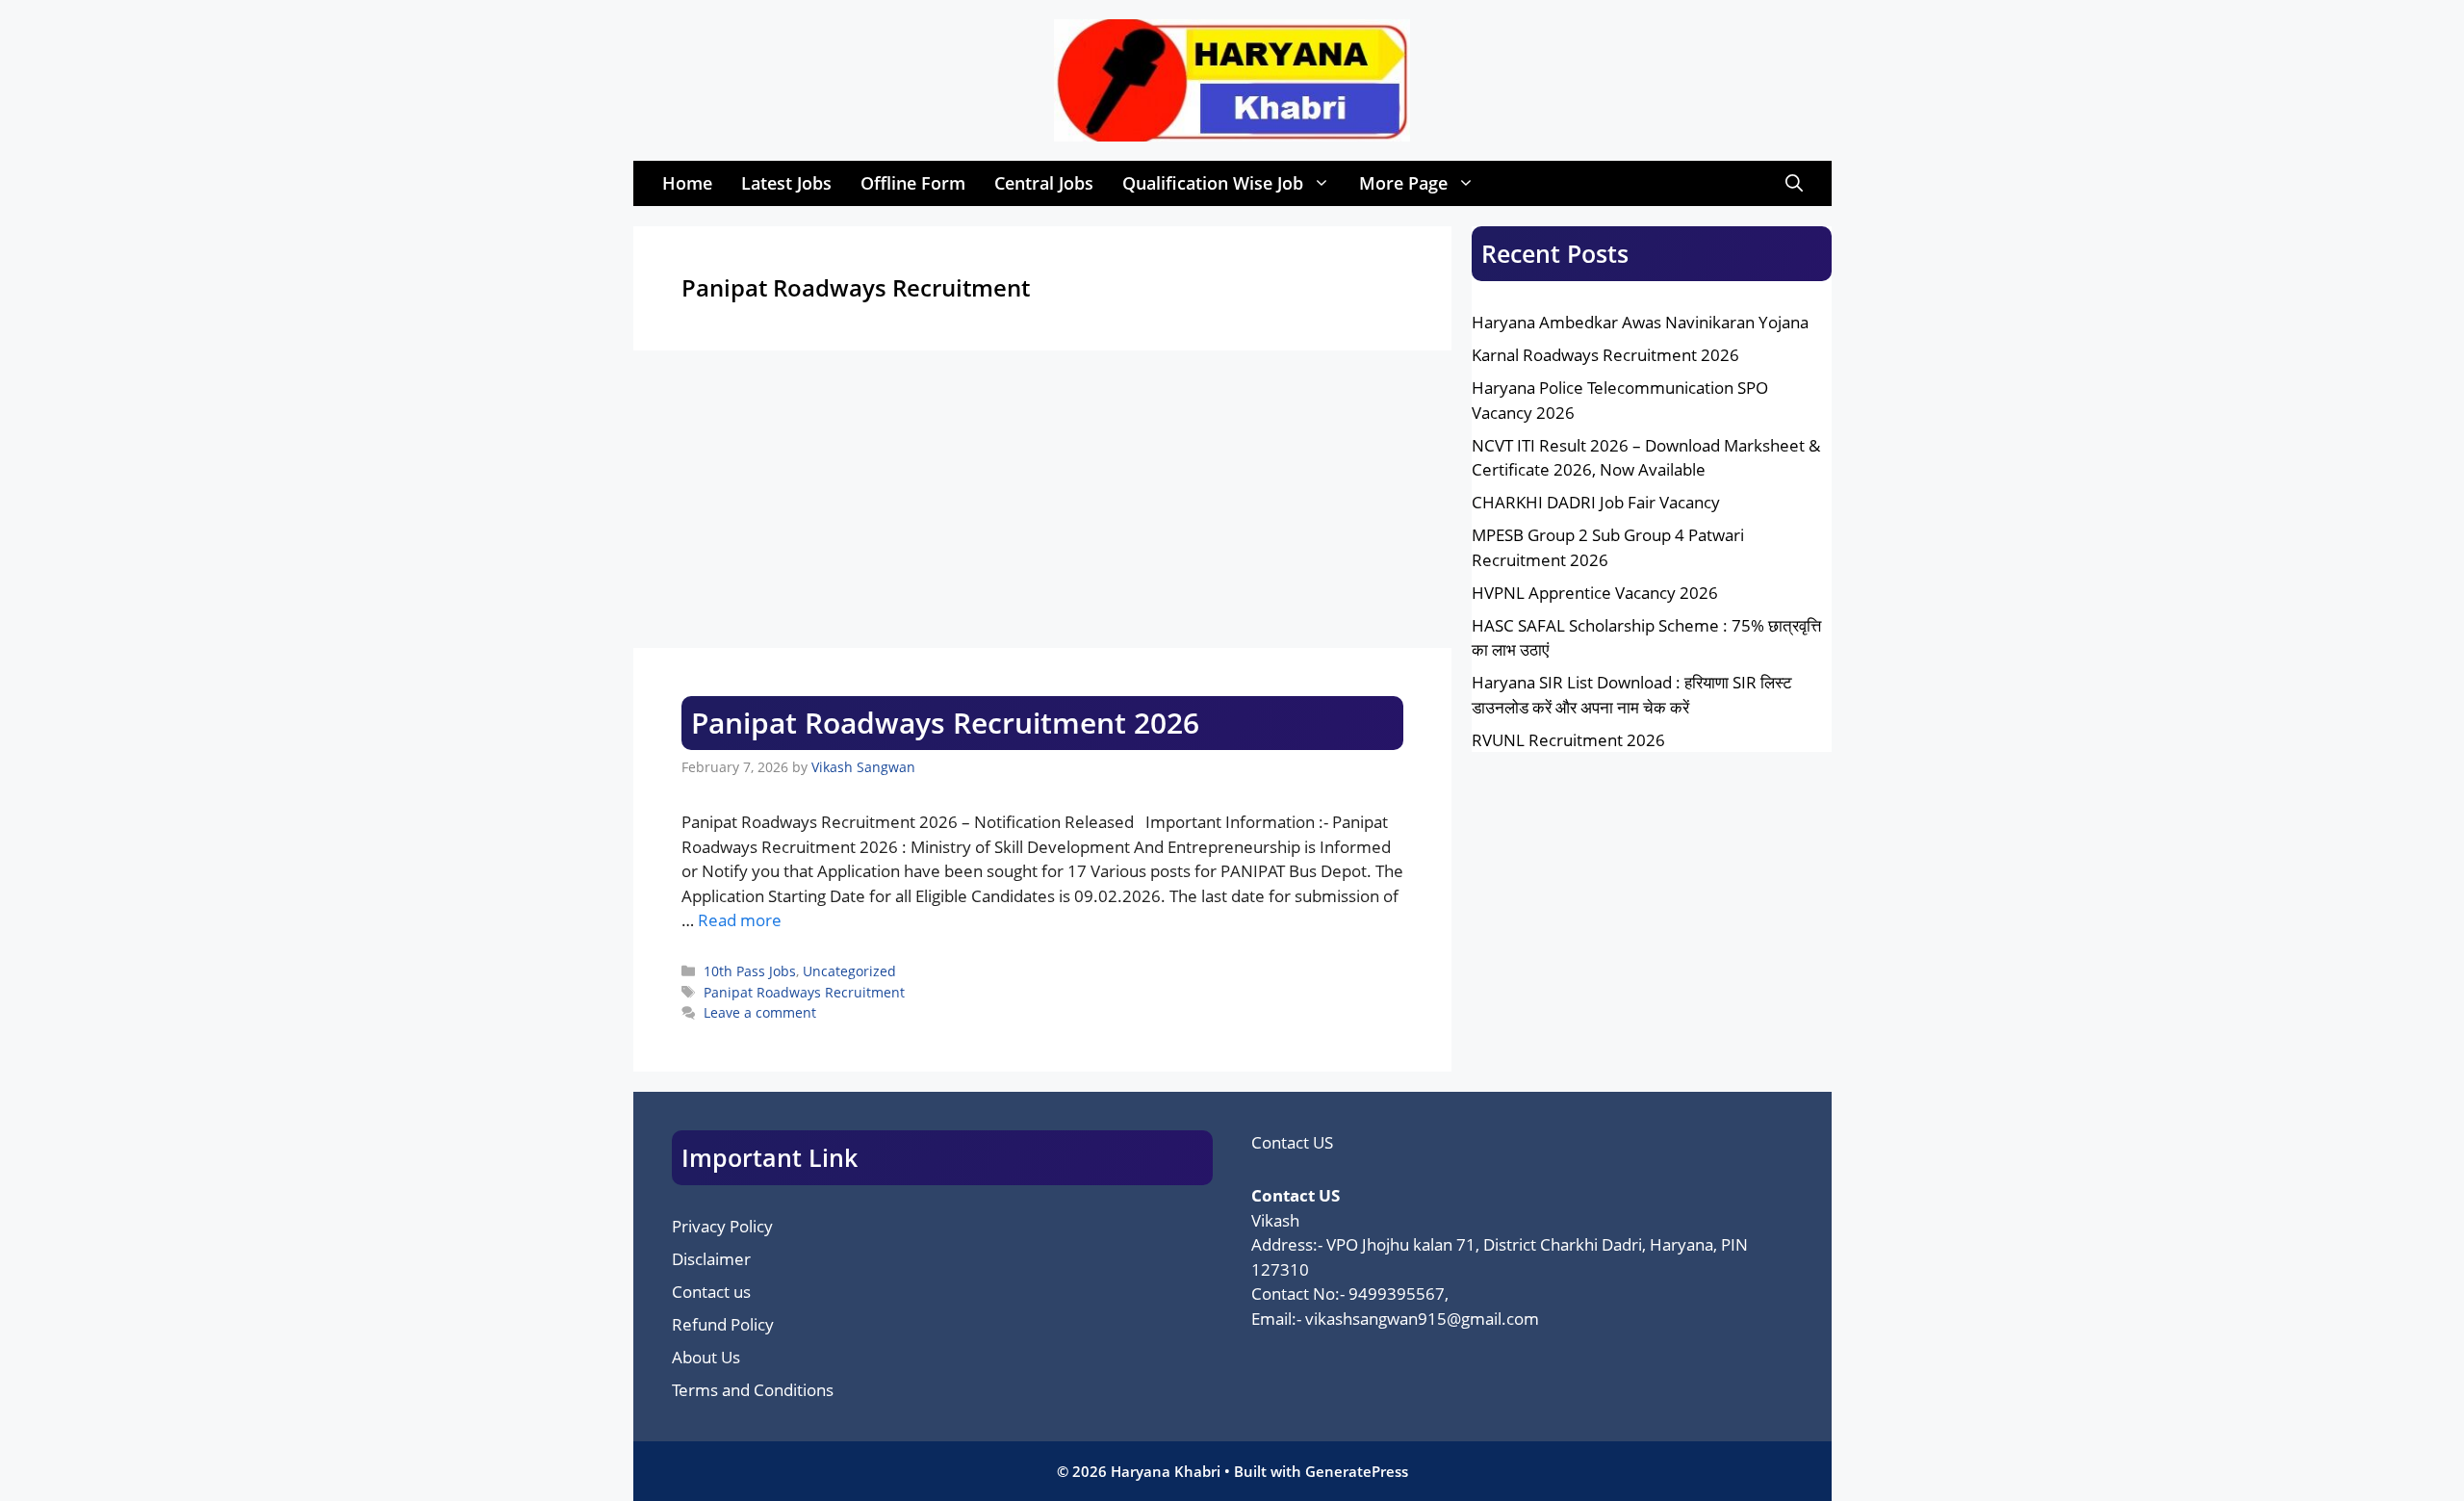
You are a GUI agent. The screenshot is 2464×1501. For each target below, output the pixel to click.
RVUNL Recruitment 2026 (1568, 740)
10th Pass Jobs (750, 971)
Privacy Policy (722, 1226)
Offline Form (913, 183)
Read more (740, 920)
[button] (1794, 183)
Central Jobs (1044, 183)
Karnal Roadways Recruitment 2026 (1605, 355)
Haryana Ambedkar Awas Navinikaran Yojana (1640, 322)
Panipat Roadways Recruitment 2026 (945, 723)
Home (687, 183)
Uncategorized (849, 971)
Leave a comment (760, 1012)
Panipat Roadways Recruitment (804, 992)
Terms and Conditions (753, 1390)
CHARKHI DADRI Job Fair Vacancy (1596, 502)
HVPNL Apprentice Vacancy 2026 (1595, 593)
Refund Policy (723, 1324)
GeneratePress (1357, 1471)
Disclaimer (711, 1259)
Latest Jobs (786, 183)
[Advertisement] (1043, 505)
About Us (706, 1357)
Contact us (711, 1292)
